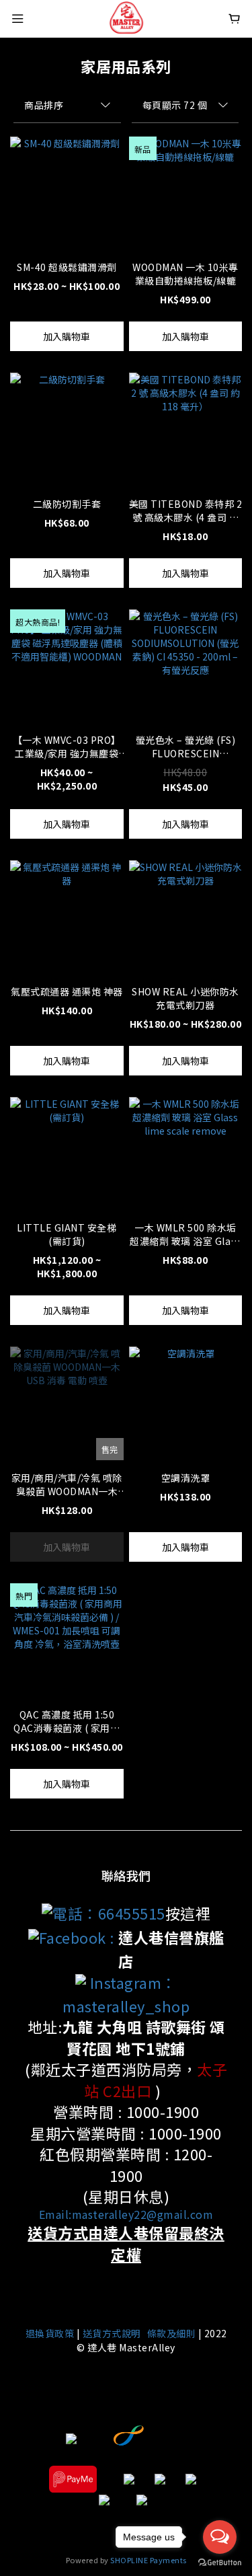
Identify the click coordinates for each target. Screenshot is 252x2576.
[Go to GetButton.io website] (220, 2563)
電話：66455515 (109, 1913)
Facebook (73, 1937)
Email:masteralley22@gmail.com (126, 2214)
